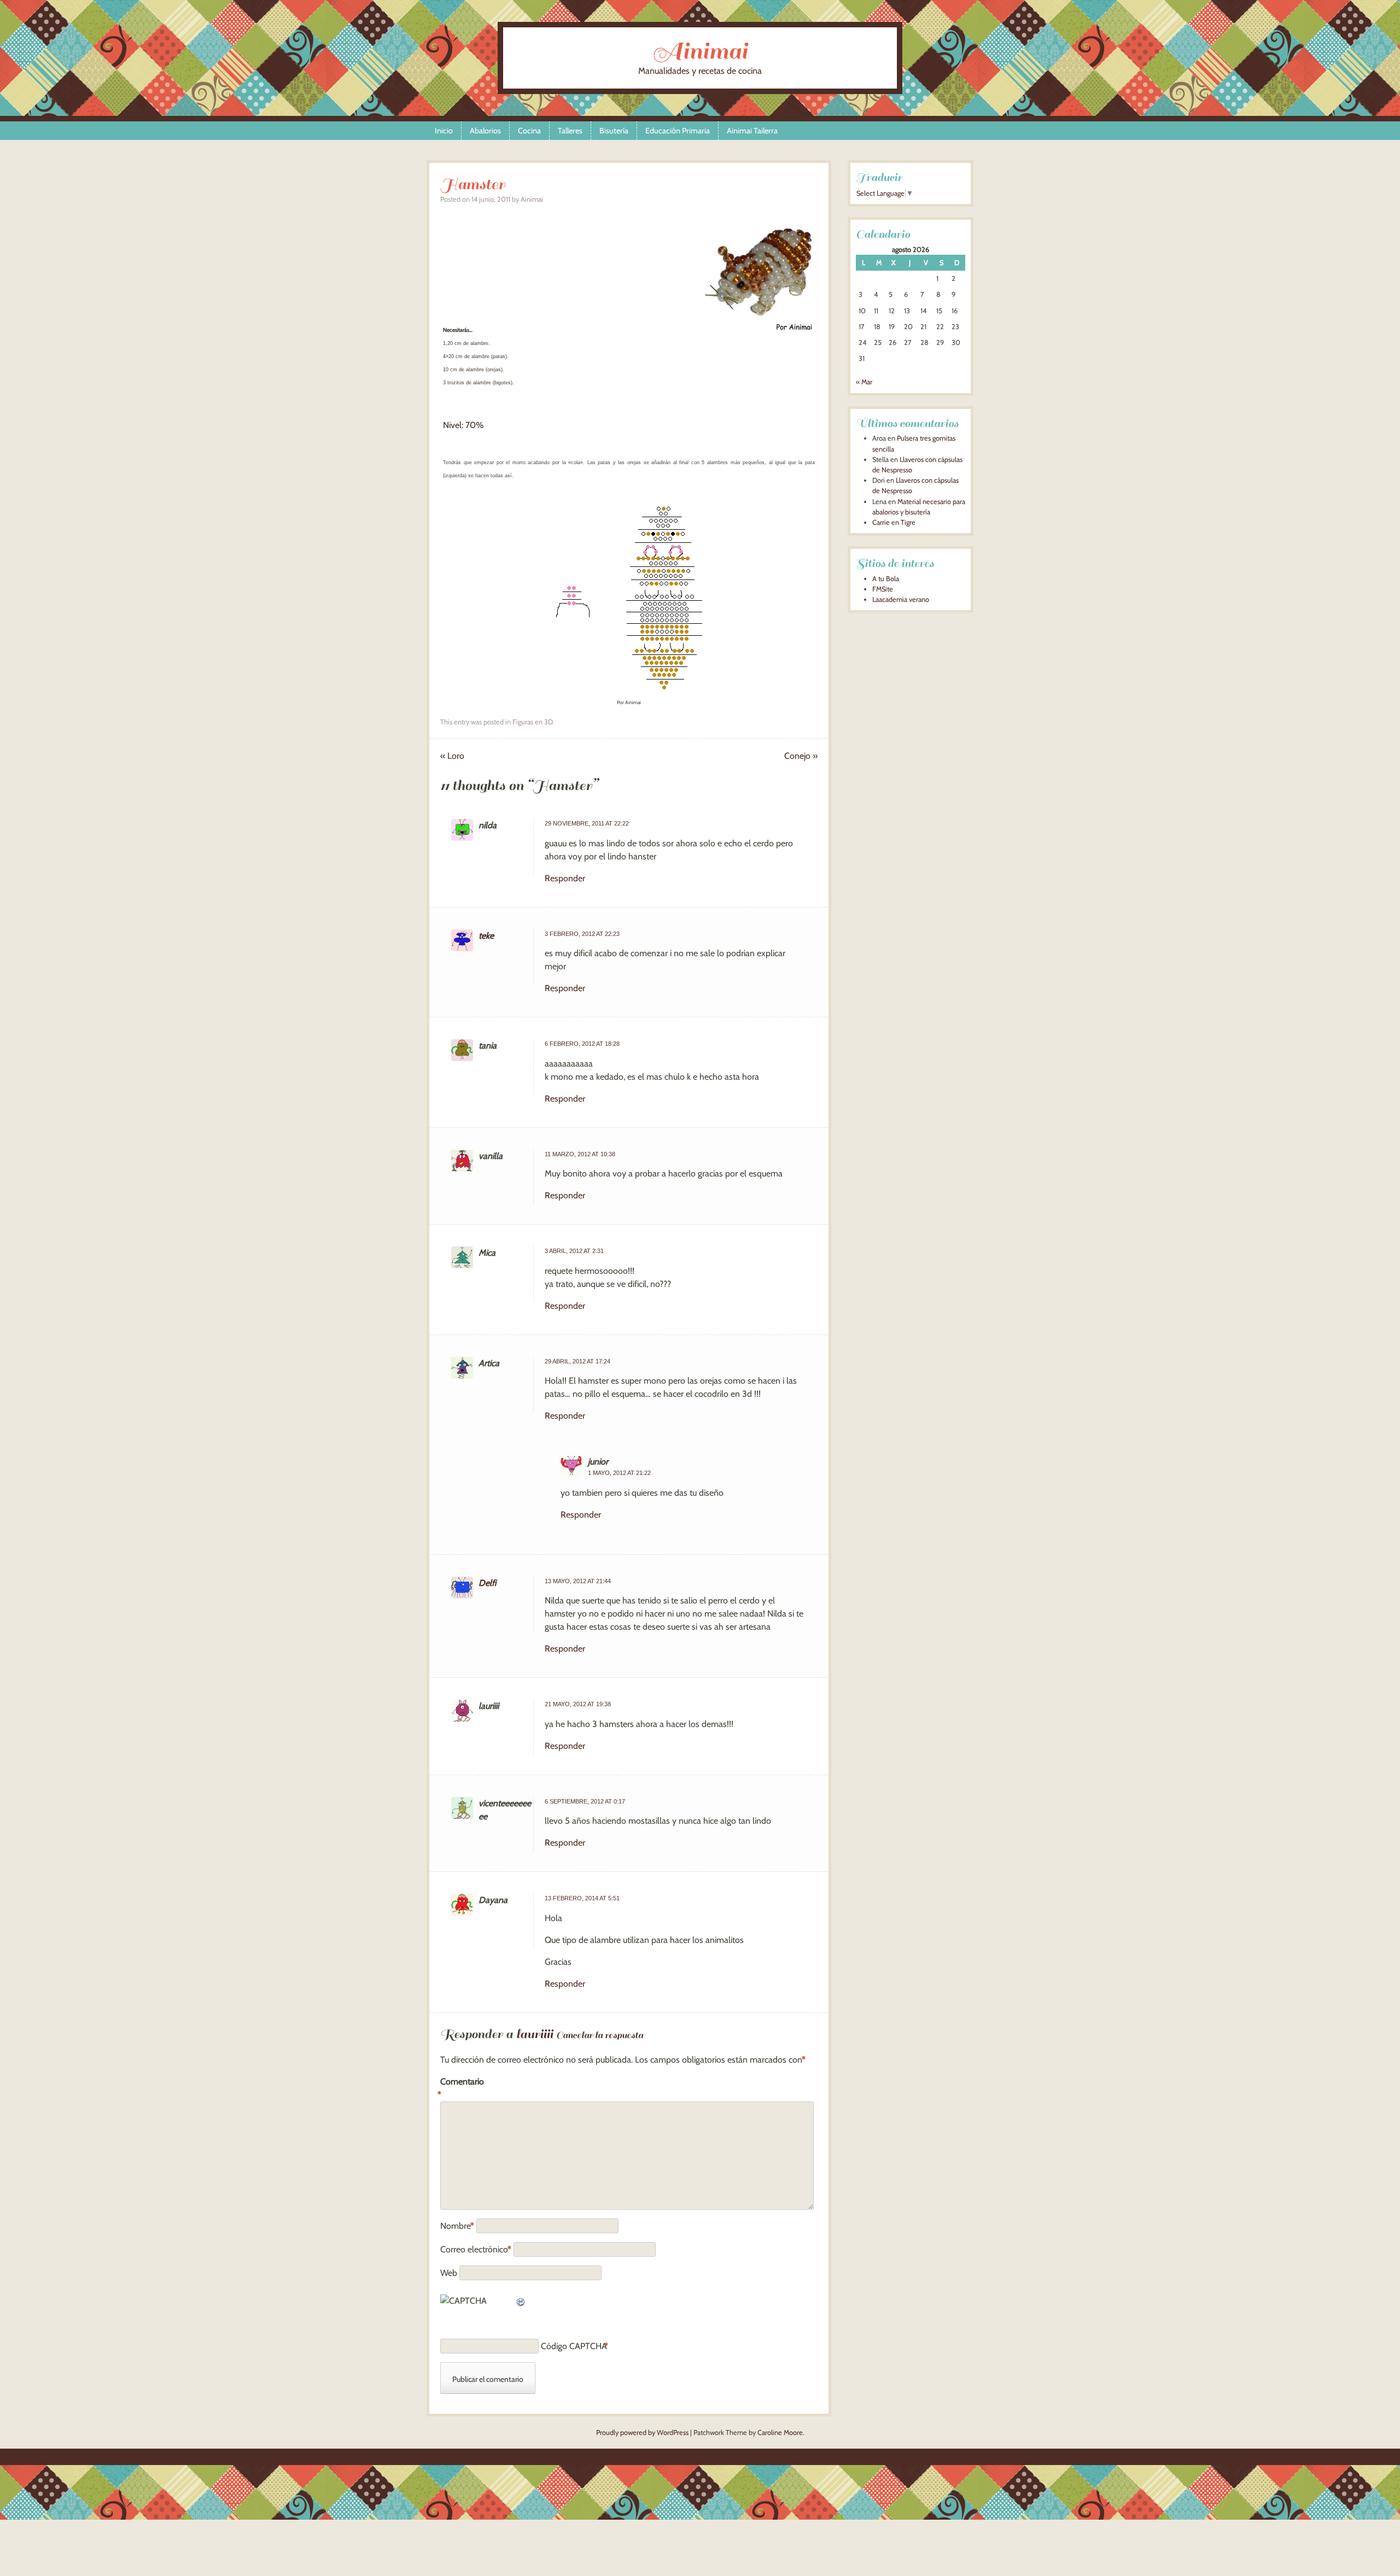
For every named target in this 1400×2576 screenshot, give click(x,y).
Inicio (444, 131)
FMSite (883, 589)
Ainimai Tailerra (752, 131)
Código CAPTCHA (574, 2346)
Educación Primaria (678, 131)
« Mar (864, 382)
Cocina (529, 131)
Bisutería (614, 131)
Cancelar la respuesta (600, 2035)
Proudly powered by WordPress (642, 2432)
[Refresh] (521, 2301)
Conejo (801, 756)
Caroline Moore (780, 2432)
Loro (452, 756)
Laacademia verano (901, 599)
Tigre (908, 522)
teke (486, 936)
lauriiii (535, 2034)
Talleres (570, 131)
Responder (565, 878)
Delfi (487, 1583)
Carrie (881, 522)
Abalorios (485, 131)
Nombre (457, 2226)
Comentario (462, 2088)
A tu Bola (886, 579)
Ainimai (700, 51)
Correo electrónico (476, 2249)
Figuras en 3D (533, 722)
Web (449, 2273)
